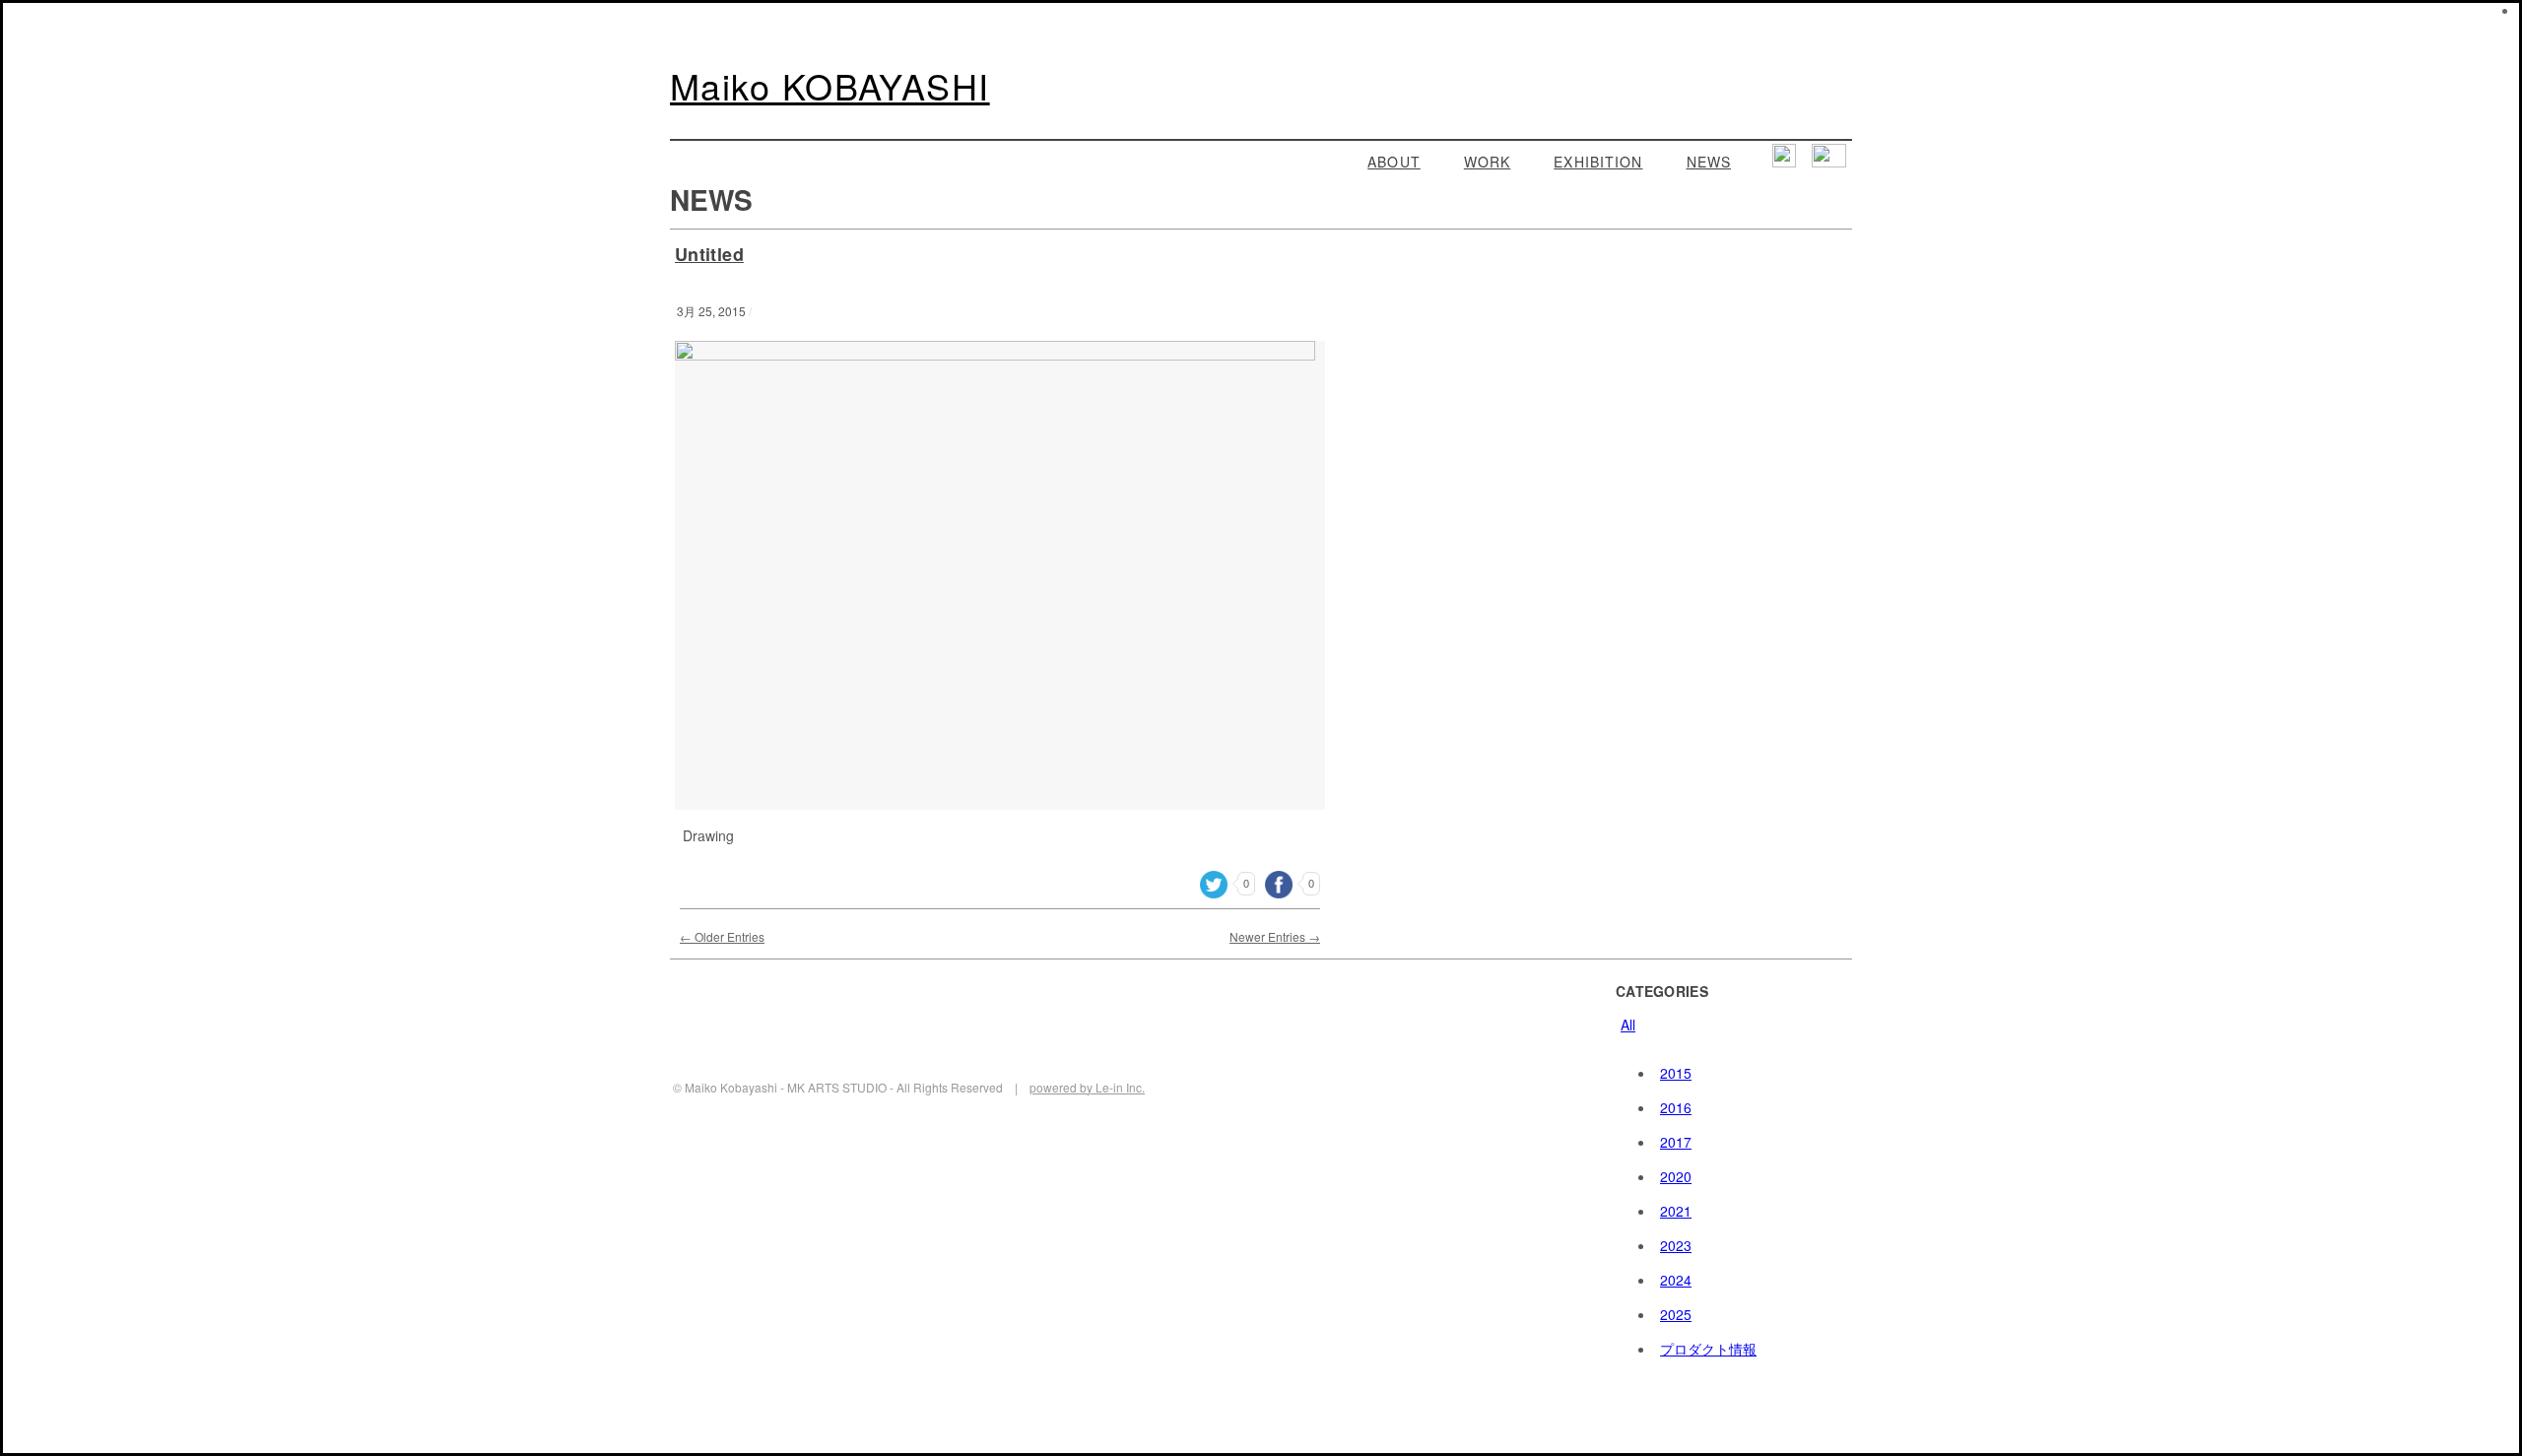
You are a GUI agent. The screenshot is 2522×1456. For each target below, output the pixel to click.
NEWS (1709, 162)
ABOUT (1394, 162)
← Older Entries (722, 936)
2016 (1676, 1107)
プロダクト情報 (1708, 1349)
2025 (1676, 1314)
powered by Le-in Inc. (1087, 1087)
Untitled (709, 254)
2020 (1676, 1176)
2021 (1676, 1211)
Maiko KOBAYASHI (830, 85)
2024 (1676, 1280)
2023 (1676, 1245)
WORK (1487, 162)
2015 (1676, 1073)
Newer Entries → (1275, 936)
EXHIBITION (1598, 162)
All (1628, 1025)
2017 (1676, 1142)
